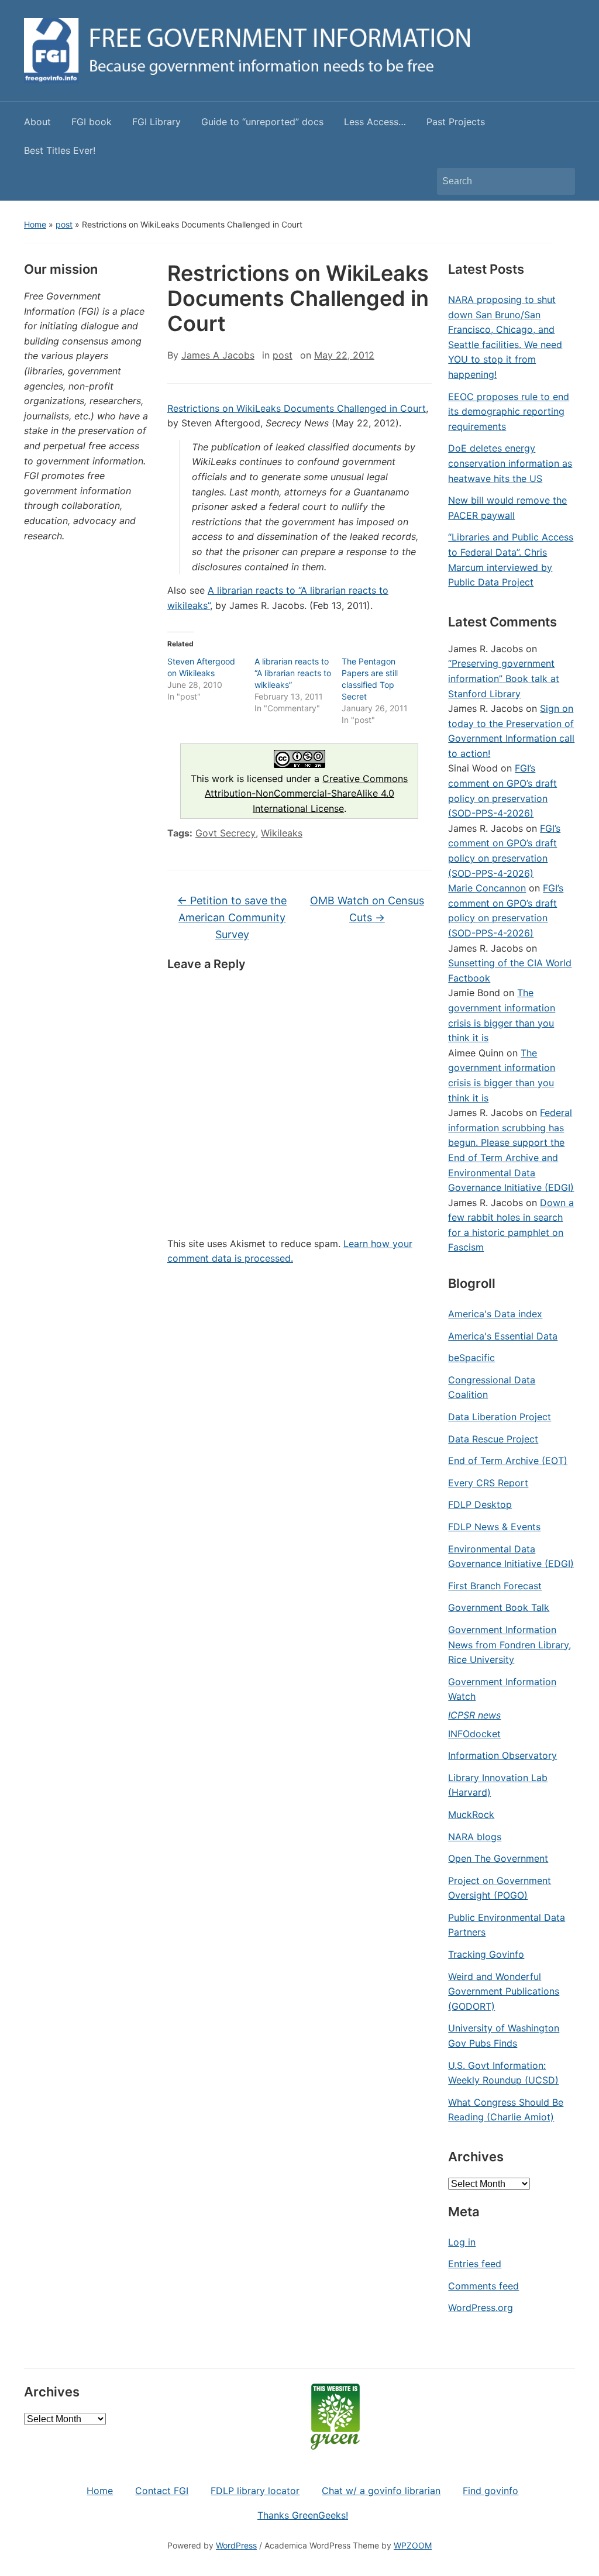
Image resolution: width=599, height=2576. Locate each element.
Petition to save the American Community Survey (232, 917)
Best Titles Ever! (60, 150)
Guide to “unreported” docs (262, 122)
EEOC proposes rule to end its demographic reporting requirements (509, 411)
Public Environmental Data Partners (507, 1925)
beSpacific (471, 1358)
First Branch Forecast (495, 1586)
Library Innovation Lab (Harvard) (498, 1785)
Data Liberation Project (500, 1417)
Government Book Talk (499, 1607)
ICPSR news (474, 1715)
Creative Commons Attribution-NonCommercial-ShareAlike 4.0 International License (307, 793)
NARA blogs (475, 1837)
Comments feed (483, 2286)
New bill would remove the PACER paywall (507, 508)
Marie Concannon (487, 888)
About (37, 122)
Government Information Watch (502, 1689)
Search (560, 181)
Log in (462, 2242)
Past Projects (456, 122)
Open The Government (498, 1858)
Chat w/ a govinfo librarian (381, 2491)
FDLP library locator (255, 2491)
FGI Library (156, 122)
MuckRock (471, 1814)
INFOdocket (474, 1734)
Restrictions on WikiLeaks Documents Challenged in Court (297, 408)
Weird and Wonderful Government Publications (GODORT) (504, 1991)
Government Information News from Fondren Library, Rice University (510, 1645)
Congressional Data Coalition (492, 1387)
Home (35, 224)
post (64, 224)
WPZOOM (413, 2545)
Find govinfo (490, 2491)
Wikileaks (282, 833)
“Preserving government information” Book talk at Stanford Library (504, 678)
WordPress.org (481, 2308)
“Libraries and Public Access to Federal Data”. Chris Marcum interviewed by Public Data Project (511, 559)
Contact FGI (162, 2491)
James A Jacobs (218, 355)
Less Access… (375, 122)
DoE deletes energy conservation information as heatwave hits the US (510, 463)
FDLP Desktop (480, 1504)
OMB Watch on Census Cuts (367, 909)
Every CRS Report (488, 1483)
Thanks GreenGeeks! (303, 2515)
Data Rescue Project (493, 1439)
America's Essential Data (503, 1336)
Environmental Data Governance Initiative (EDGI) (511, 1556)
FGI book (92, 122)
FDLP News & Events (494, 1527)
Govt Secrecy (226, 833)
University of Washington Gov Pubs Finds (504, 2036)
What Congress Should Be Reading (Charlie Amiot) (506, 2110)
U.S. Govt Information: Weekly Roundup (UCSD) (503, 2073)
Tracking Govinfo (486, 1954)
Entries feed (475, 2264)
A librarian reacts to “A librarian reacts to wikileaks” (293, 673)
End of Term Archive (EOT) (508, 1461)
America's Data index (495, 1314)
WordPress (236, 2545)
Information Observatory (502, 1755)
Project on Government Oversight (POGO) (500, 1888)
